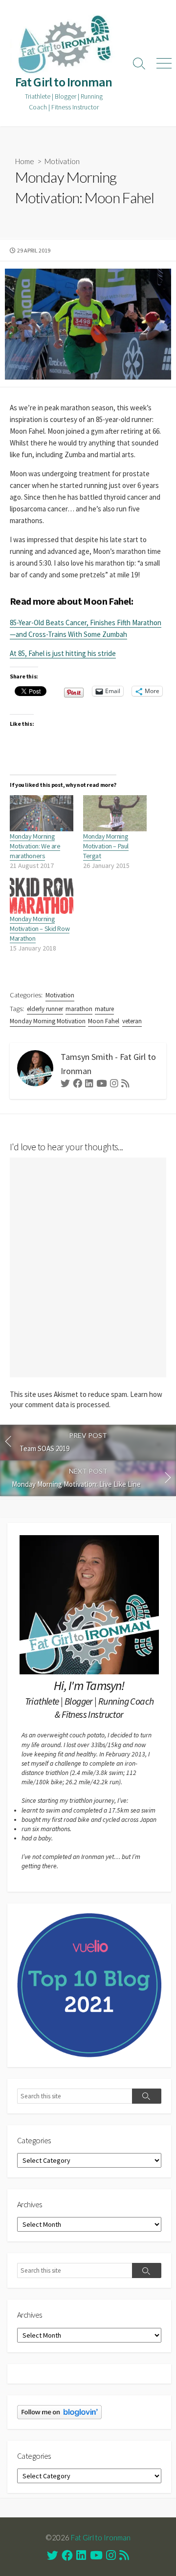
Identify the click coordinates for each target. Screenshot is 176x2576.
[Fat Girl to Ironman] (64, 44)
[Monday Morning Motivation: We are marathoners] (42, 813)
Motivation (62, 161)
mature (104, 1009)
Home (25, 161)
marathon (79, 1009)
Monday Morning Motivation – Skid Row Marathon (40, 929)
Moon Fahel (104, 1021)
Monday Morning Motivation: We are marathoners (35, 846)
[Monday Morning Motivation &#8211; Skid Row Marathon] (42, 896)
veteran (132, 1021)
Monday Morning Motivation (48, 1021)
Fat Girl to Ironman (101, 2537)
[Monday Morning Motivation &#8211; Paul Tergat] (115, 813)
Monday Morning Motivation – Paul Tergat (106, 846)
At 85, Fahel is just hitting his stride (63, 653)
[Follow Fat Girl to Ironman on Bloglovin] (59, 2411)
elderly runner (45, 1009)
